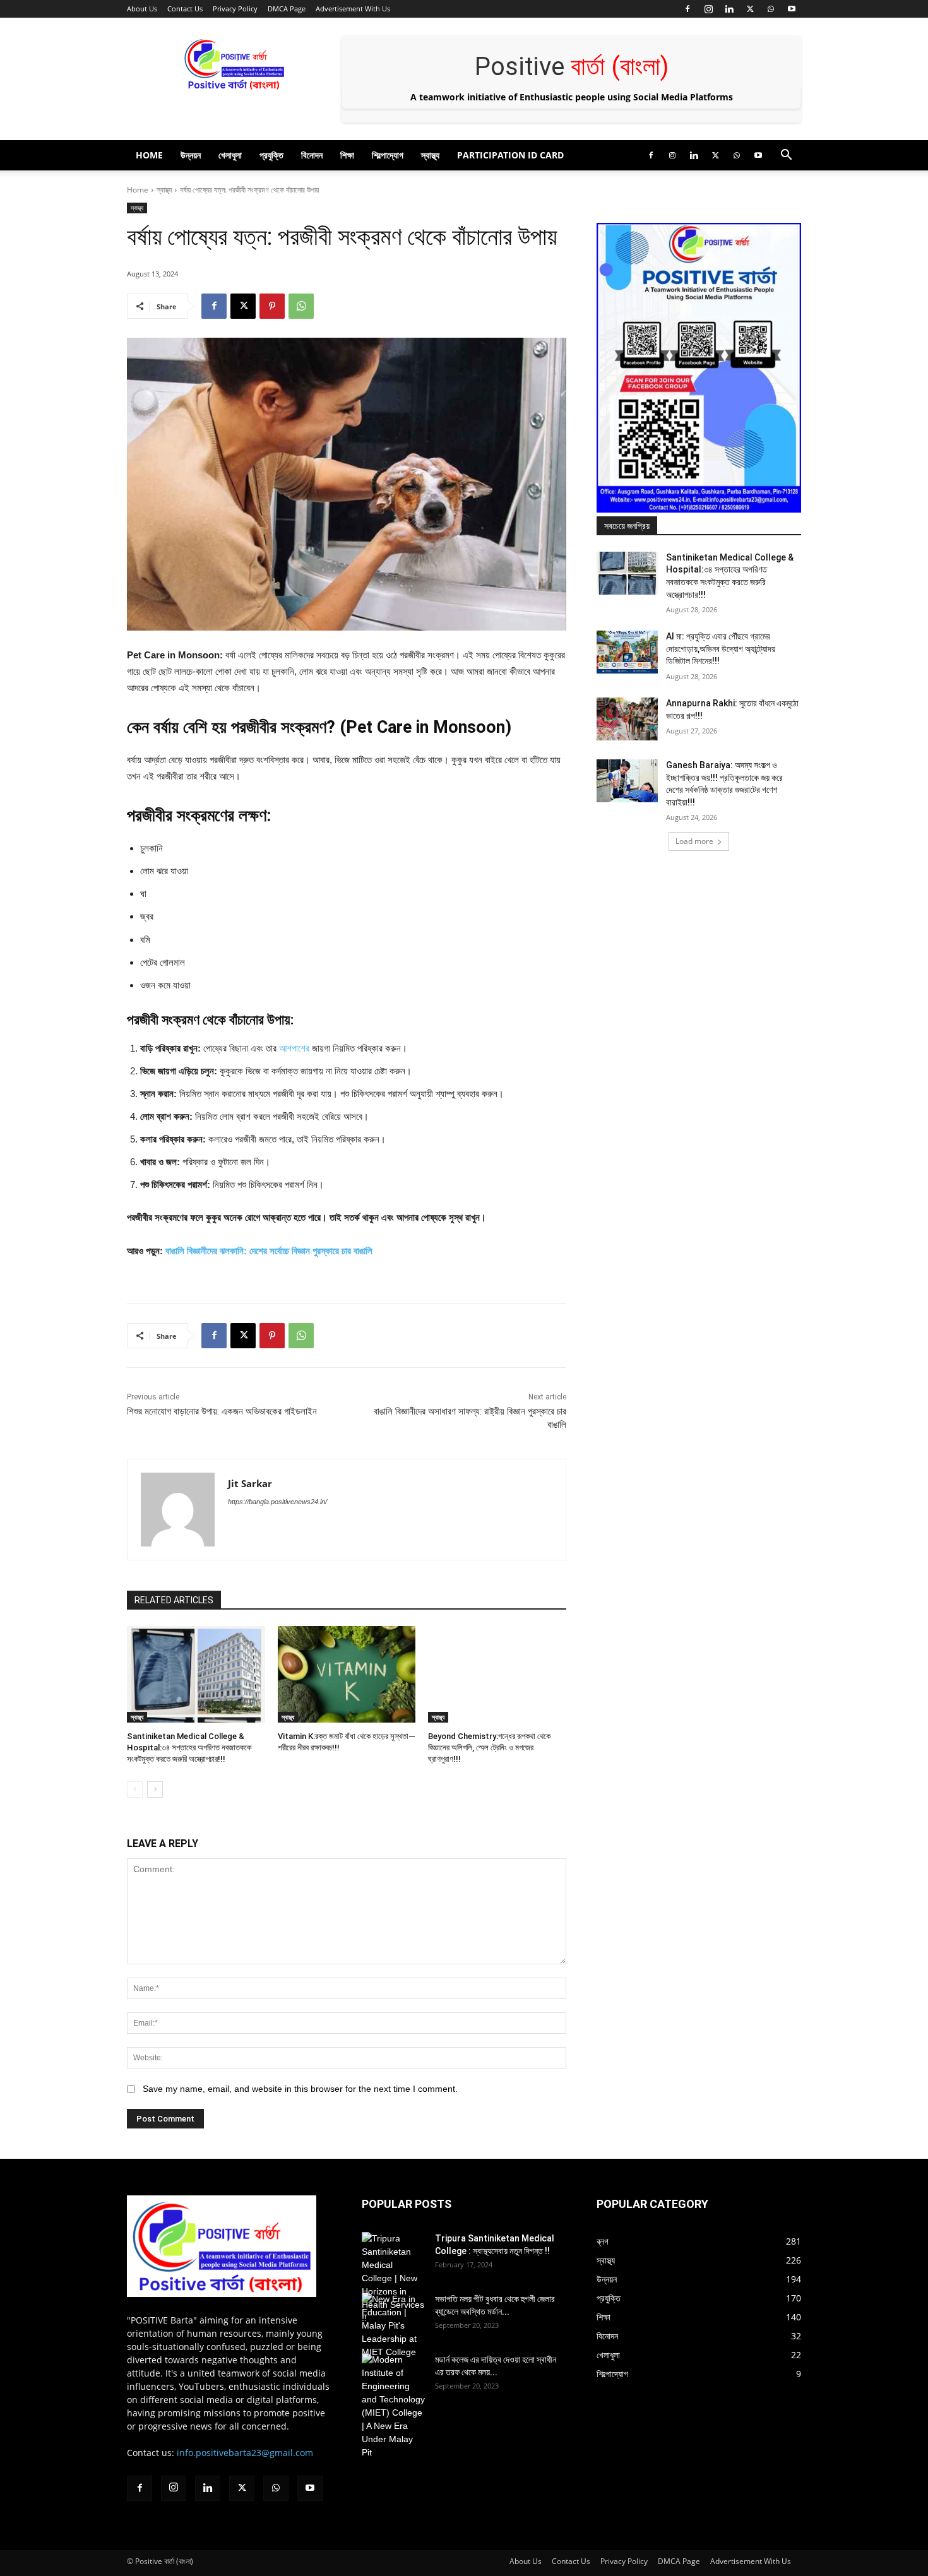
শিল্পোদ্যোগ (388, 155)
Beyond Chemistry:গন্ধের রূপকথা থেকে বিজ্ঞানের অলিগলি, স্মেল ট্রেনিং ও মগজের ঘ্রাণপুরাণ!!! (489, 1748)
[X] (750, 9)
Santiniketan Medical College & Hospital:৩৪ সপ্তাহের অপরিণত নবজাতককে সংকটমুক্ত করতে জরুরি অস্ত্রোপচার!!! (189, 1748)
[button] (786, 156)
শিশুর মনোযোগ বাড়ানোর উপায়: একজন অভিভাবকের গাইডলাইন (222, 1411)
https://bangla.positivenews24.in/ (277, 1502)
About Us (142, 9)
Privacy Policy (235, 9)
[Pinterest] (272, 306)
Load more (694, 841)
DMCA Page (287, 9)
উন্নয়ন (191, 155)
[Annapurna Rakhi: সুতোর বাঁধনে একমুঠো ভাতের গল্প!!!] (627, 719)
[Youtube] (792, 9)
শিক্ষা (347, 155)
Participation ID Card (510, 155)
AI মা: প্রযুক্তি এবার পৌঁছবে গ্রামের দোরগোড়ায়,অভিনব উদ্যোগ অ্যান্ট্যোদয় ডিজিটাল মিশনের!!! (721, 649)
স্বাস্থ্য (430, 155)
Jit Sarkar (250, 1483)
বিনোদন (312, 155)
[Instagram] (708, 9)
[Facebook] (687, 9)
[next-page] (155, 1790)
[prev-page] (135, 1790)
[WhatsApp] (771, 9)
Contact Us (185, 9)
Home (149, 155)
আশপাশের (294, 1048)
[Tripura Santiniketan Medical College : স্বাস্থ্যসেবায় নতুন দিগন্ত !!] (393, 2278)
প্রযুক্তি (271, 155)
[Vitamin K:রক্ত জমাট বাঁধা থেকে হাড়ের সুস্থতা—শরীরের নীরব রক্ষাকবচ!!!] (347, 1674)
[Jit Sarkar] (178, 1510)
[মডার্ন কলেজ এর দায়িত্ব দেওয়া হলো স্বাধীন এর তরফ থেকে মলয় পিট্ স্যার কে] (393, 2406)
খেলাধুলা (230, 155)
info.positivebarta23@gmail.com (245, 2453)
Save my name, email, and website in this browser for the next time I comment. (300, 2089)
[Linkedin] (729, 9)
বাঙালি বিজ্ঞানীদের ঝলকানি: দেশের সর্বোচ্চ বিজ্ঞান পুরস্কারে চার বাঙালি (269, 1251)
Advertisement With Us (353, 9)
